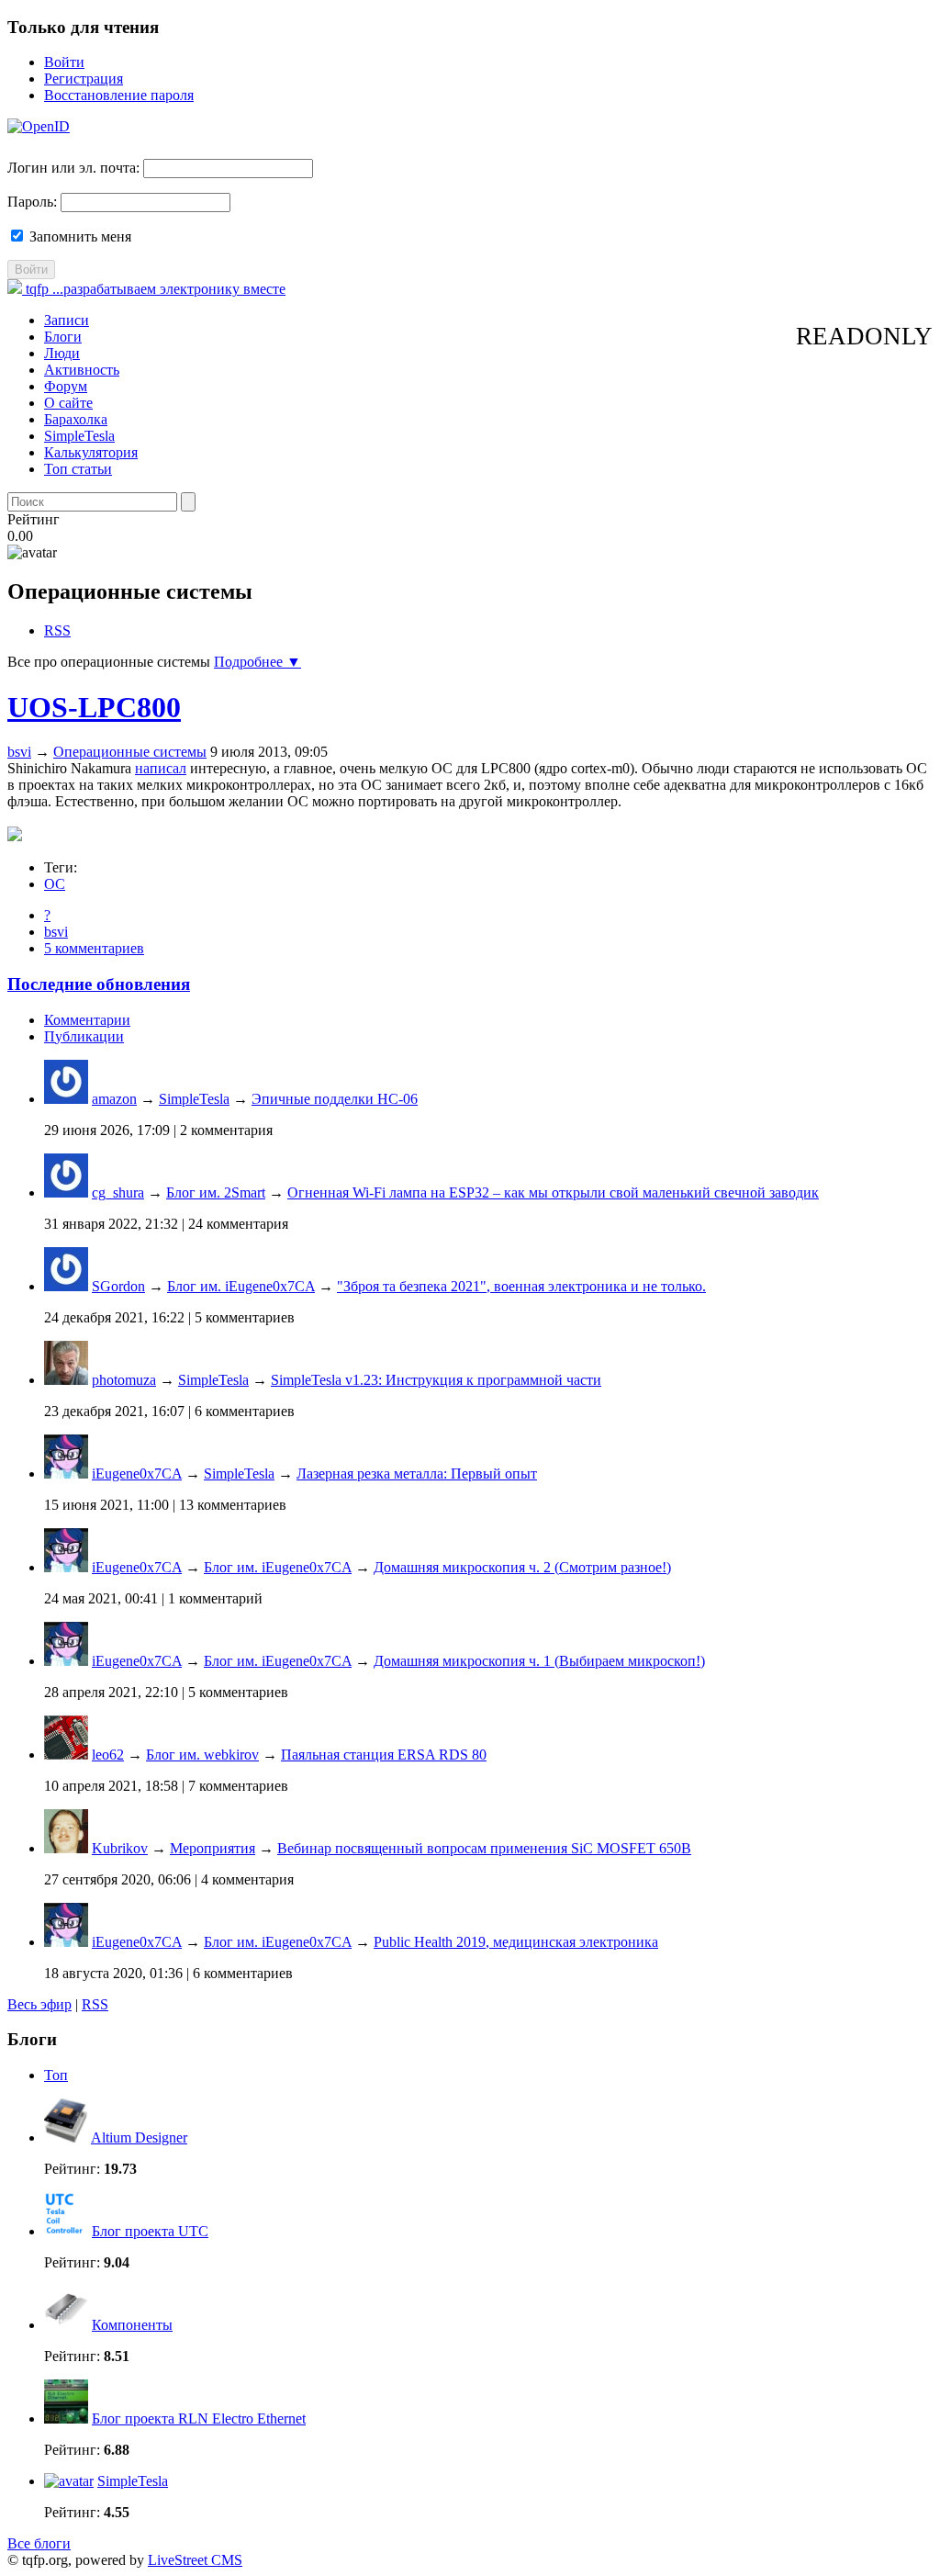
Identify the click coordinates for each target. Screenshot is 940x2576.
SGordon (118, 1286)
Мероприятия (213, 1848)
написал (161, 768)
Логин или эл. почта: (73, 168)
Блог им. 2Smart (216, 1192)
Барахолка (76, 419)
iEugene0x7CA (137, 1474)
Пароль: (32, 202)
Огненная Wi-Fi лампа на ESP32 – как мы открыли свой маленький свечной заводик (553, 1192)
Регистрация (84, 79)
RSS (57, 630)
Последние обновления (99, 984)
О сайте (68, 403)
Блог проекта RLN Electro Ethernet (199, 2419)
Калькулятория (91, 452)
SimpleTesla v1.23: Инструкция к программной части (436, 1380)
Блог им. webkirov (202, 1755)
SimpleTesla (79, 436)
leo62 (108, 1755)
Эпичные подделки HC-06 (335, 1099)
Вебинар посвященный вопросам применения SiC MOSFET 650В (484, 1848)
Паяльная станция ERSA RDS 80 (384, 1755)
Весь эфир (39, 2004)
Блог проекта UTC (150, 2231)
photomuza (124, 1380)
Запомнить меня (78, 236)
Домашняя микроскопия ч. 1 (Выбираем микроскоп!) (539, 1661)
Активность (82, 370)
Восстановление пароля (119, 95)
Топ (56, 2075)
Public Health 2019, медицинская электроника (516, 1942)
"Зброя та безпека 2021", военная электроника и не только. (521, 1286)
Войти (64, 62)
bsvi (19, 752)
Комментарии (87, 1020)
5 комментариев (94, 948)
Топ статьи (78, 469)
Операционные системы (130, 752)
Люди (62, 353)
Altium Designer (139, 2137)
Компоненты (132, 2325)
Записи (67, 320)
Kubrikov (120, 1848)
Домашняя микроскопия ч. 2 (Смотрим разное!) (522, 1567)
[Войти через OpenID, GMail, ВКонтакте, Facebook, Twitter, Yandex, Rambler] (39, 126)
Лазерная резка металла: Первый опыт (417, 1474)
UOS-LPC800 (94, 707)
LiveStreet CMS (195, 2560)
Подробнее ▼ (257, 662)
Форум (66, 386)
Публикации (84, 1036)
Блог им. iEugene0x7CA (241, 1286)
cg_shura (118, 1192)
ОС (55, 884)
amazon (114, 1099)
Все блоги (39, 2543)
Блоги (63, 337)
